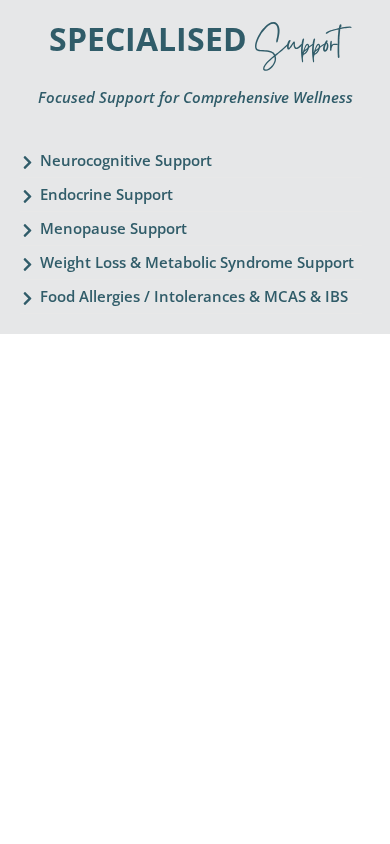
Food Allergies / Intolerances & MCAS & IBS (194, 296)
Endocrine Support (106, 194)
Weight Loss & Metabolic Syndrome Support (197, 262)
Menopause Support (113, 228)
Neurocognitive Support (126, 160)
